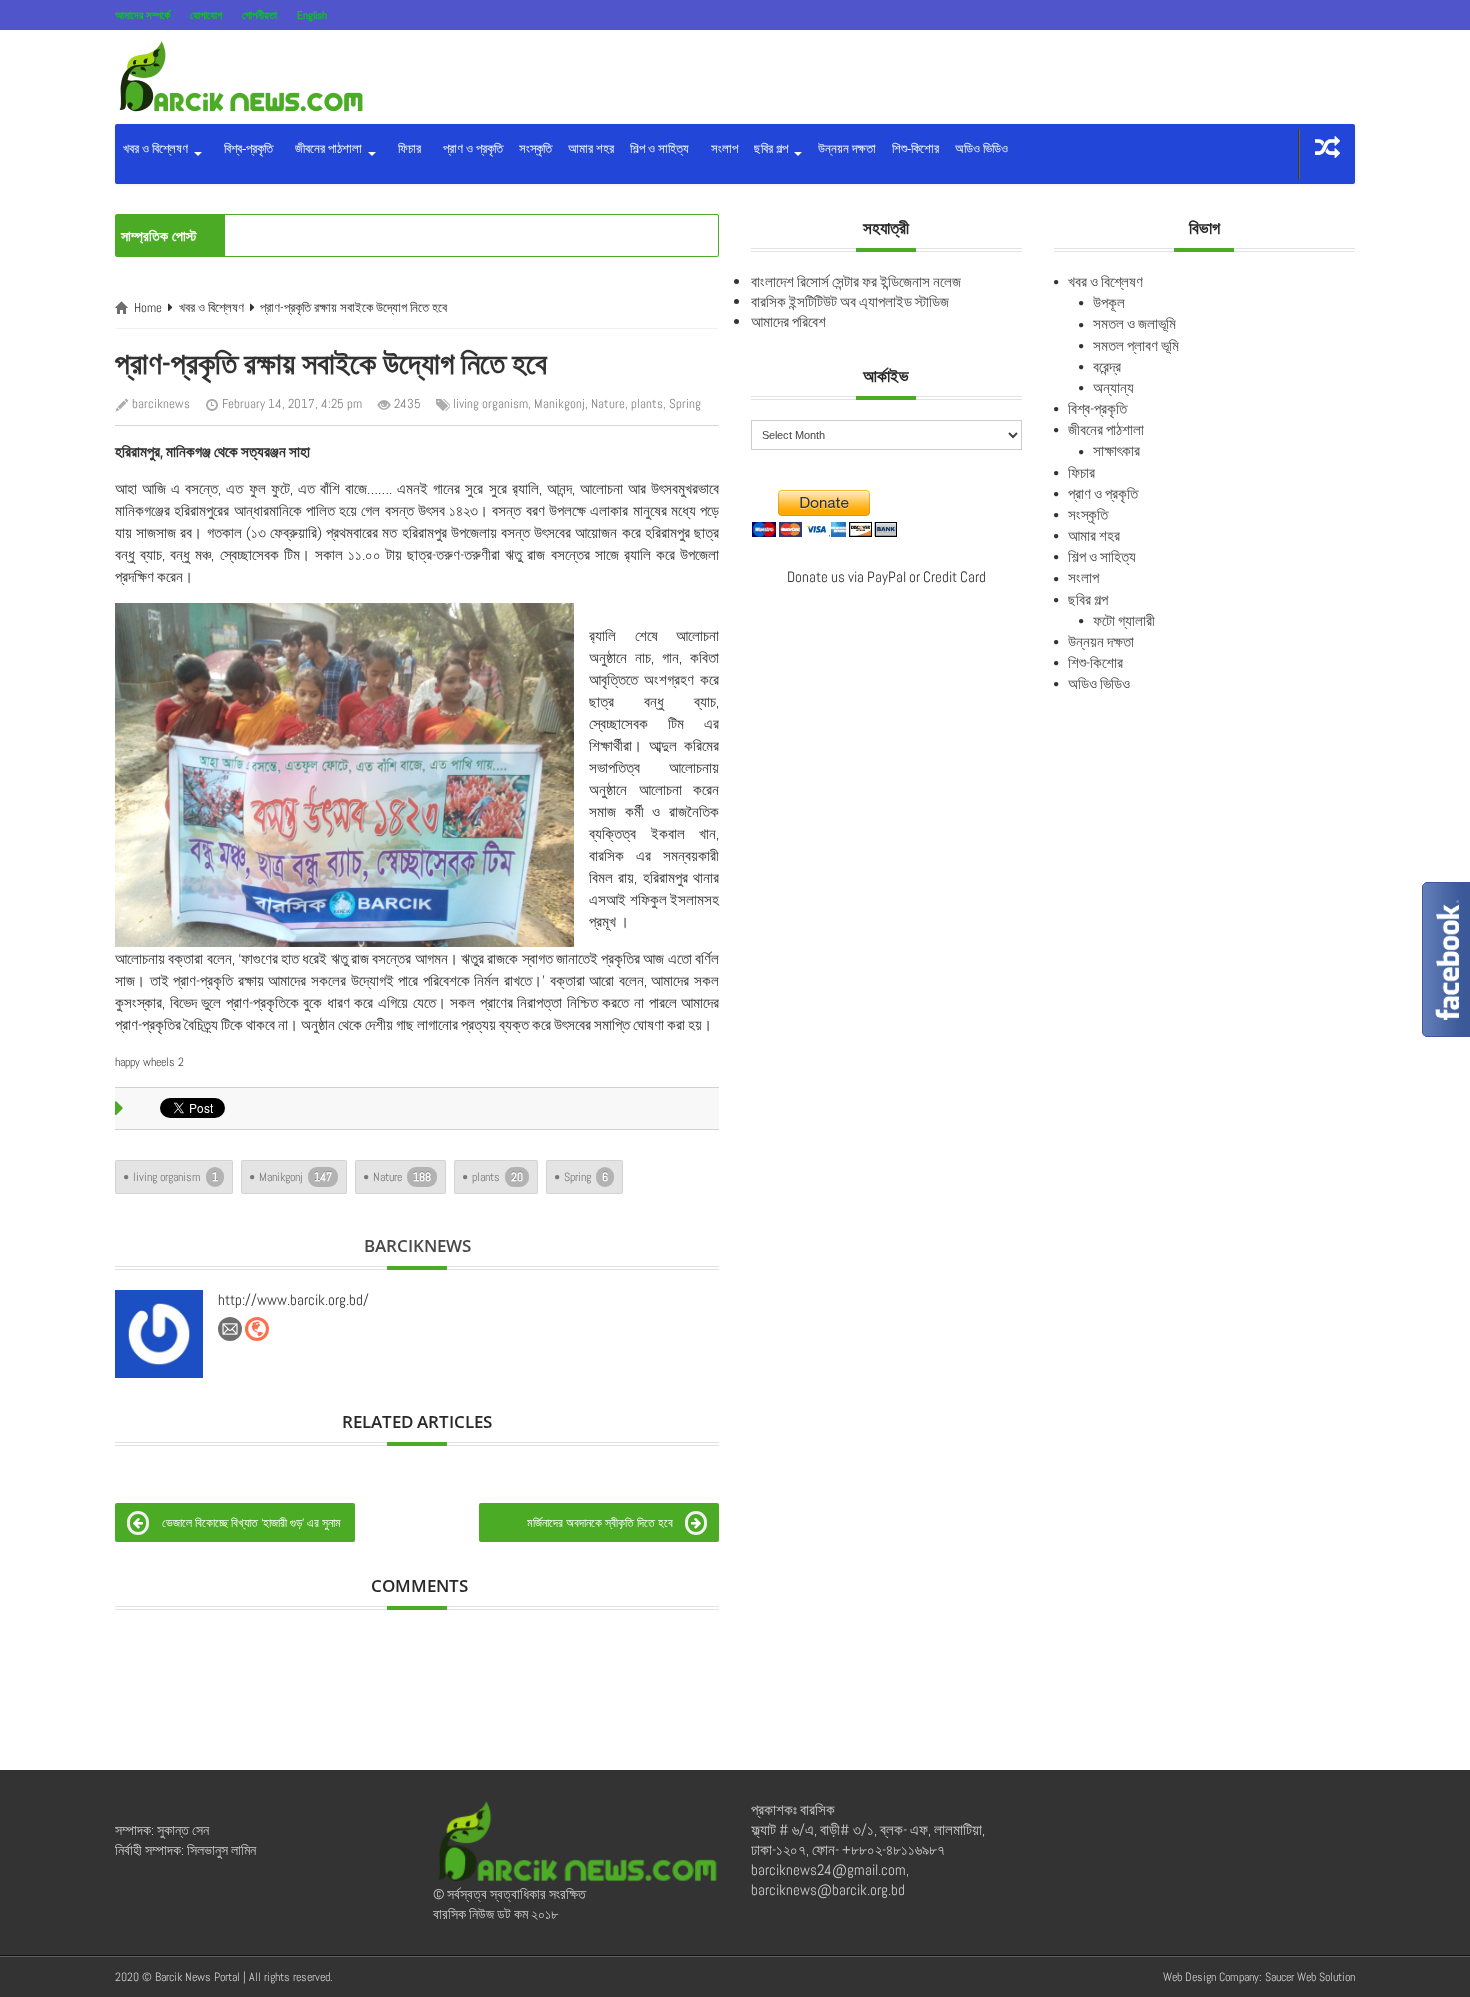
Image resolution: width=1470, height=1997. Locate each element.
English (312, 15)
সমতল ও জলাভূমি (1134, 323)
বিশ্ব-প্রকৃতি (245, 148)
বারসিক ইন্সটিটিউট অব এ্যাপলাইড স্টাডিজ (850, 301)
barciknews (161, 403)
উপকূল (1109, 302)
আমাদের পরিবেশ (788, 321)
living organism (490, 403)
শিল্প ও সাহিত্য (659, 148)
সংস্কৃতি (535, 148)
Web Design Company (1211, 1977)
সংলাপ (721, 148)
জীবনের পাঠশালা (327, 148)
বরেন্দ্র (1107, 366)
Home (148, 307)
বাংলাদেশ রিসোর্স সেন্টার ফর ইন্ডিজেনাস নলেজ (856, 281)
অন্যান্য (1113, 387)
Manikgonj (559, 403)
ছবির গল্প (772, 148)
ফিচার (406, 148)
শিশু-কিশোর (915, 148)
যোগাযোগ (206, 15)
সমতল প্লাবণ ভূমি (1136, 345)
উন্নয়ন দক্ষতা (847, 148)
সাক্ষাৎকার (1116, 450)
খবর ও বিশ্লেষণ (157, 148)
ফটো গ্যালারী (1124, 620)
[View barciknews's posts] (159, 1334)
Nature (608, 403)
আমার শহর (591, 148)
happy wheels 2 (149, 1062)
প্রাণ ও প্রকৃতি (470, 148)
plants (647, 403)
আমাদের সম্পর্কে (142, 15)
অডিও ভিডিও (981, 148)
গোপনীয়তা (259, 15)
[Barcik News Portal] (240, 75)
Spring (685, 403)
